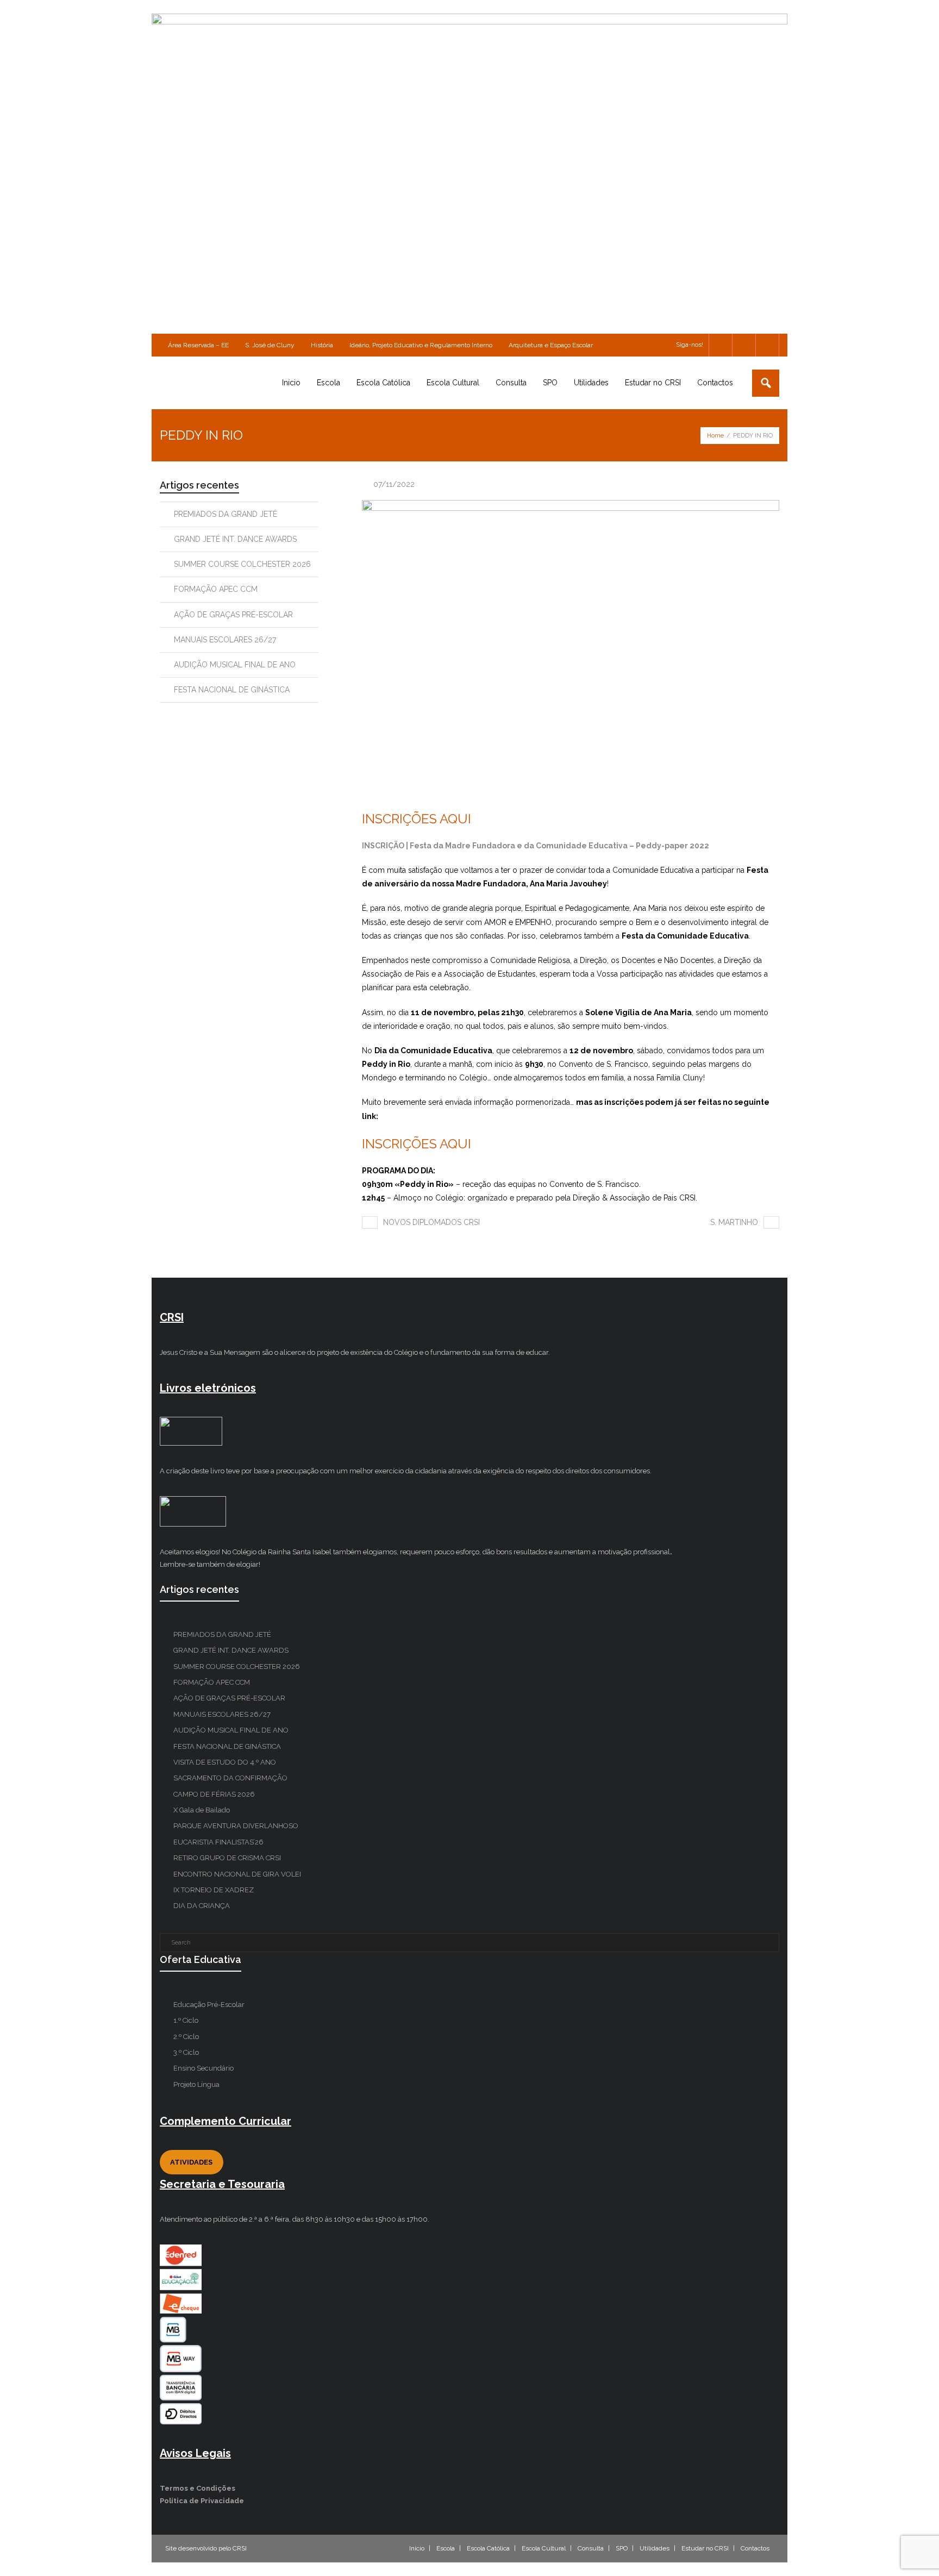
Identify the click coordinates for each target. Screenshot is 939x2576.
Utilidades (655, 2548)
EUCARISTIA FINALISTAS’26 (218, 1842)
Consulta (591, 2548)
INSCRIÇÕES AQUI (417, 819)
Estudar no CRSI (705, 2548)
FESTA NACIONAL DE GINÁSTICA (232, 690)
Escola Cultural (544, 2548)
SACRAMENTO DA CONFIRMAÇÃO (230, 1778)
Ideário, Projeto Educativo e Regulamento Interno (421, 345)
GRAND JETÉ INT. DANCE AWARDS (235, 539)
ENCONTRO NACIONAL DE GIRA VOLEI (237, 1874)
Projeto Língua (196, 2084)
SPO (622, 2548)
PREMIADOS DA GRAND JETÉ (226, 514)
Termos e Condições (198, 2488)
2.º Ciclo (186, 2037)
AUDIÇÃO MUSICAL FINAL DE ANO (235, 665)
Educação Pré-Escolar (209, 2005)
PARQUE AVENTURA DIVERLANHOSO (236, 1826)
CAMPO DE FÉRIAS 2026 (214, 1794)
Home (715, 436)
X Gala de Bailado (202, 1810)
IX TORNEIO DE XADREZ (214, 1890)
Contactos (755, 2548)
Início (417, 2548)
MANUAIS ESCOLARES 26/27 (225, 640)
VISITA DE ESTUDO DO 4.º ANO (225, 1762)
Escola (446, 2548)
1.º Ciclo (186, 2020)
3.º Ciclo (186, 2052)
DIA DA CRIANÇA (202, 1906)
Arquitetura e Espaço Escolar (551, 345)
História (322, 345)
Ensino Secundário (204, 2068)
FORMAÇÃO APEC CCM (216, 589)
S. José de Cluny (270, 345)
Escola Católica (488, 2548)
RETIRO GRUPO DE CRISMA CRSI (227, 1858)
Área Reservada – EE (198, 345)
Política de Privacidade (202, 2501)
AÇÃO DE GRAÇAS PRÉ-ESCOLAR (233, 615)
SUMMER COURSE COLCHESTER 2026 (242, 564)
